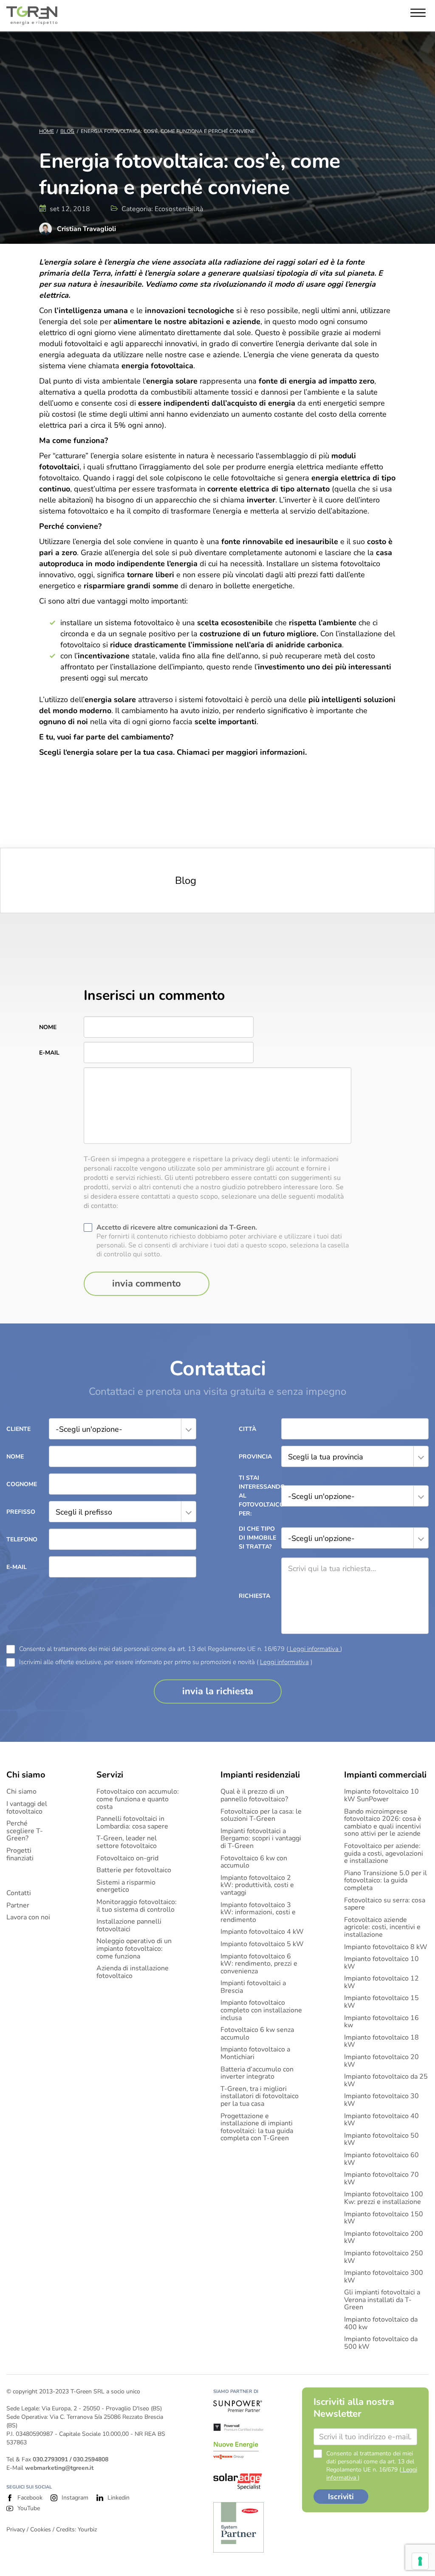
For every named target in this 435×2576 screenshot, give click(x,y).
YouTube (29, 2508)
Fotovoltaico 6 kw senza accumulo (257, 2034)
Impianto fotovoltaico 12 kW (381, 1982)
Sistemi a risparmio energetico (126, 1886)
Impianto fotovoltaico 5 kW (262, 1944)
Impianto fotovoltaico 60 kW (381, 2159)
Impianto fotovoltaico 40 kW (381, 2120)
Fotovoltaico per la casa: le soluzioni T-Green (261, 1816)
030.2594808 (91, 2459)
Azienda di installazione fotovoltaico (133, 1972)
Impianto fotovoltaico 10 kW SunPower (381, 1796)
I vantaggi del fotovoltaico (27, 1808)
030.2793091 (50, 2459)
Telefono (22, 1539)
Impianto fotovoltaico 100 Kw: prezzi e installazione (384, 2198)
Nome (48, 1027)
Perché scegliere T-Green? (25, 1831)
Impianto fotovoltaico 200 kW (384, 2238)
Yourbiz (87, 2529)
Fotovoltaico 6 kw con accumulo (254, 1862)
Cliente (18, 1429)
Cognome (22, 1484)
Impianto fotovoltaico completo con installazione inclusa (261, 2010)
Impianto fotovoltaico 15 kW (381, 2002)
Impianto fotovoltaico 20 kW (381, 2061)
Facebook (30, 2498)
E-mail (49, 1053)
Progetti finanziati (20, 1855)
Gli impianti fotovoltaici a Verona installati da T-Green (382, 2300)
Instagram (75, 2498)
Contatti (19, 1893)
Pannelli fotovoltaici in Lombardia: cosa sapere (132, 1823)
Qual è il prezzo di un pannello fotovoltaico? (254, 1796)
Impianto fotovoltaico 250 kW (384, 2257)
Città (247, 1429)
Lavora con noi (28, 1918)
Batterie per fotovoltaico (134, 1871)
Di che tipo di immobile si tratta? (257, 1538)
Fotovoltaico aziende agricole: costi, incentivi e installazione (382, 1928)
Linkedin (119, 2498)
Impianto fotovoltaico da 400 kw (381, 2323)
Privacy (16, 2529)
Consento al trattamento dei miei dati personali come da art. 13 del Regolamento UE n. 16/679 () (181, 1649)
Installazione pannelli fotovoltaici (129, 1926)
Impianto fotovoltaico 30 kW (381, 2100)
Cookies (41, 2529)
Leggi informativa (314, 1649)
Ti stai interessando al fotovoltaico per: (260, 1496)
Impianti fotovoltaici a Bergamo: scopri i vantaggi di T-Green (261, 1839)
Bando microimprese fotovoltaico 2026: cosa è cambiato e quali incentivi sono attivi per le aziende (383, 1823)
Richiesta (254, 1596)
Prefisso (21, 1512)
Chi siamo (21, 1792)
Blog (67, 131)
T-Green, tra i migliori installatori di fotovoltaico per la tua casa (260, 2097)
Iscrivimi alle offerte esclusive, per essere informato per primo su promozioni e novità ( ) (166, 1662)
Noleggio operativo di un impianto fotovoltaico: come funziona (134, 1949)
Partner (18, 1906)
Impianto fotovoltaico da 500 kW (381, 2343)
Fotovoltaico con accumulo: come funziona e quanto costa (138, 1799)
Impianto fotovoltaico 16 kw (381, 2022)
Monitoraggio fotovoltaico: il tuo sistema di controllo (137, 1906)
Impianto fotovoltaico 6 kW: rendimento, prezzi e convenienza (259, 1964)
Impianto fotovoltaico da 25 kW (386, 2081)
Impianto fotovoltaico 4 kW (262, 1932)
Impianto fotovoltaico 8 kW (386, 1947)
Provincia (255, 1457)
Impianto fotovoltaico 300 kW (384, 2277)
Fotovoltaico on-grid (127, 1859)
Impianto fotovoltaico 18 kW (381, 2041)
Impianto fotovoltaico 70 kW (381, 2179)
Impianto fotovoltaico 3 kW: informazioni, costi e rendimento (258, 1913)
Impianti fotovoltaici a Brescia (253, 1987)
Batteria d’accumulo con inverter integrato (257, 2073)
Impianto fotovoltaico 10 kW (381, 1963)
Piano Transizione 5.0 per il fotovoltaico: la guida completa (386, 1881)
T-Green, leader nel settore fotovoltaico (127, 1842)
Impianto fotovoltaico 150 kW (384, 2218)
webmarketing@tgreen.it (59, 2468)
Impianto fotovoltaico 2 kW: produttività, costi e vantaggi (257, 1886)
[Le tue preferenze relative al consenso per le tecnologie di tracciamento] (420, 2561)
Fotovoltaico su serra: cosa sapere (385, 1904)
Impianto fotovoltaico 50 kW (381, 2140)
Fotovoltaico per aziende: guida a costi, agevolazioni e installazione (384, 1854)
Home (47, 131)
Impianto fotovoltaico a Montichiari (255, 2053)
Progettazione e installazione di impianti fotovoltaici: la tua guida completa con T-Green (257, 2127)
